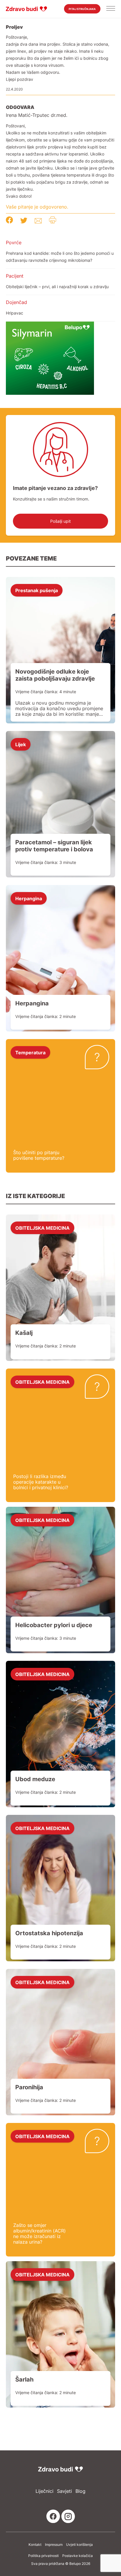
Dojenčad (16, 302)
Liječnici (44, 2491)
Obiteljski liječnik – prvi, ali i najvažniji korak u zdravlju (57, 287)
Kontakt (35, 2545)
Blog (80, 2491)
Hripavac (15, 313)
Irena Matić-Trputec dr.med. (37, 115)
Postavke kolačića (78, 2556)
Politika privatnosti (43, 2556)
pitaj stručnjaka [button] (82, 9)
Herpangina (29, 898)
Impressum (54, 2545)
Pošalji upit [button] (60, 521)
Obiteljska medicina (42, 1228)
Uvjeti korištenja (79, 2545)
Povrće (14, 242)
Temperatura (30, 1052)
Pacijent (15, 276)
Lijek (21, 744)
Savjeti (64, 2491)
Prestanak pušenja (37, 590)
